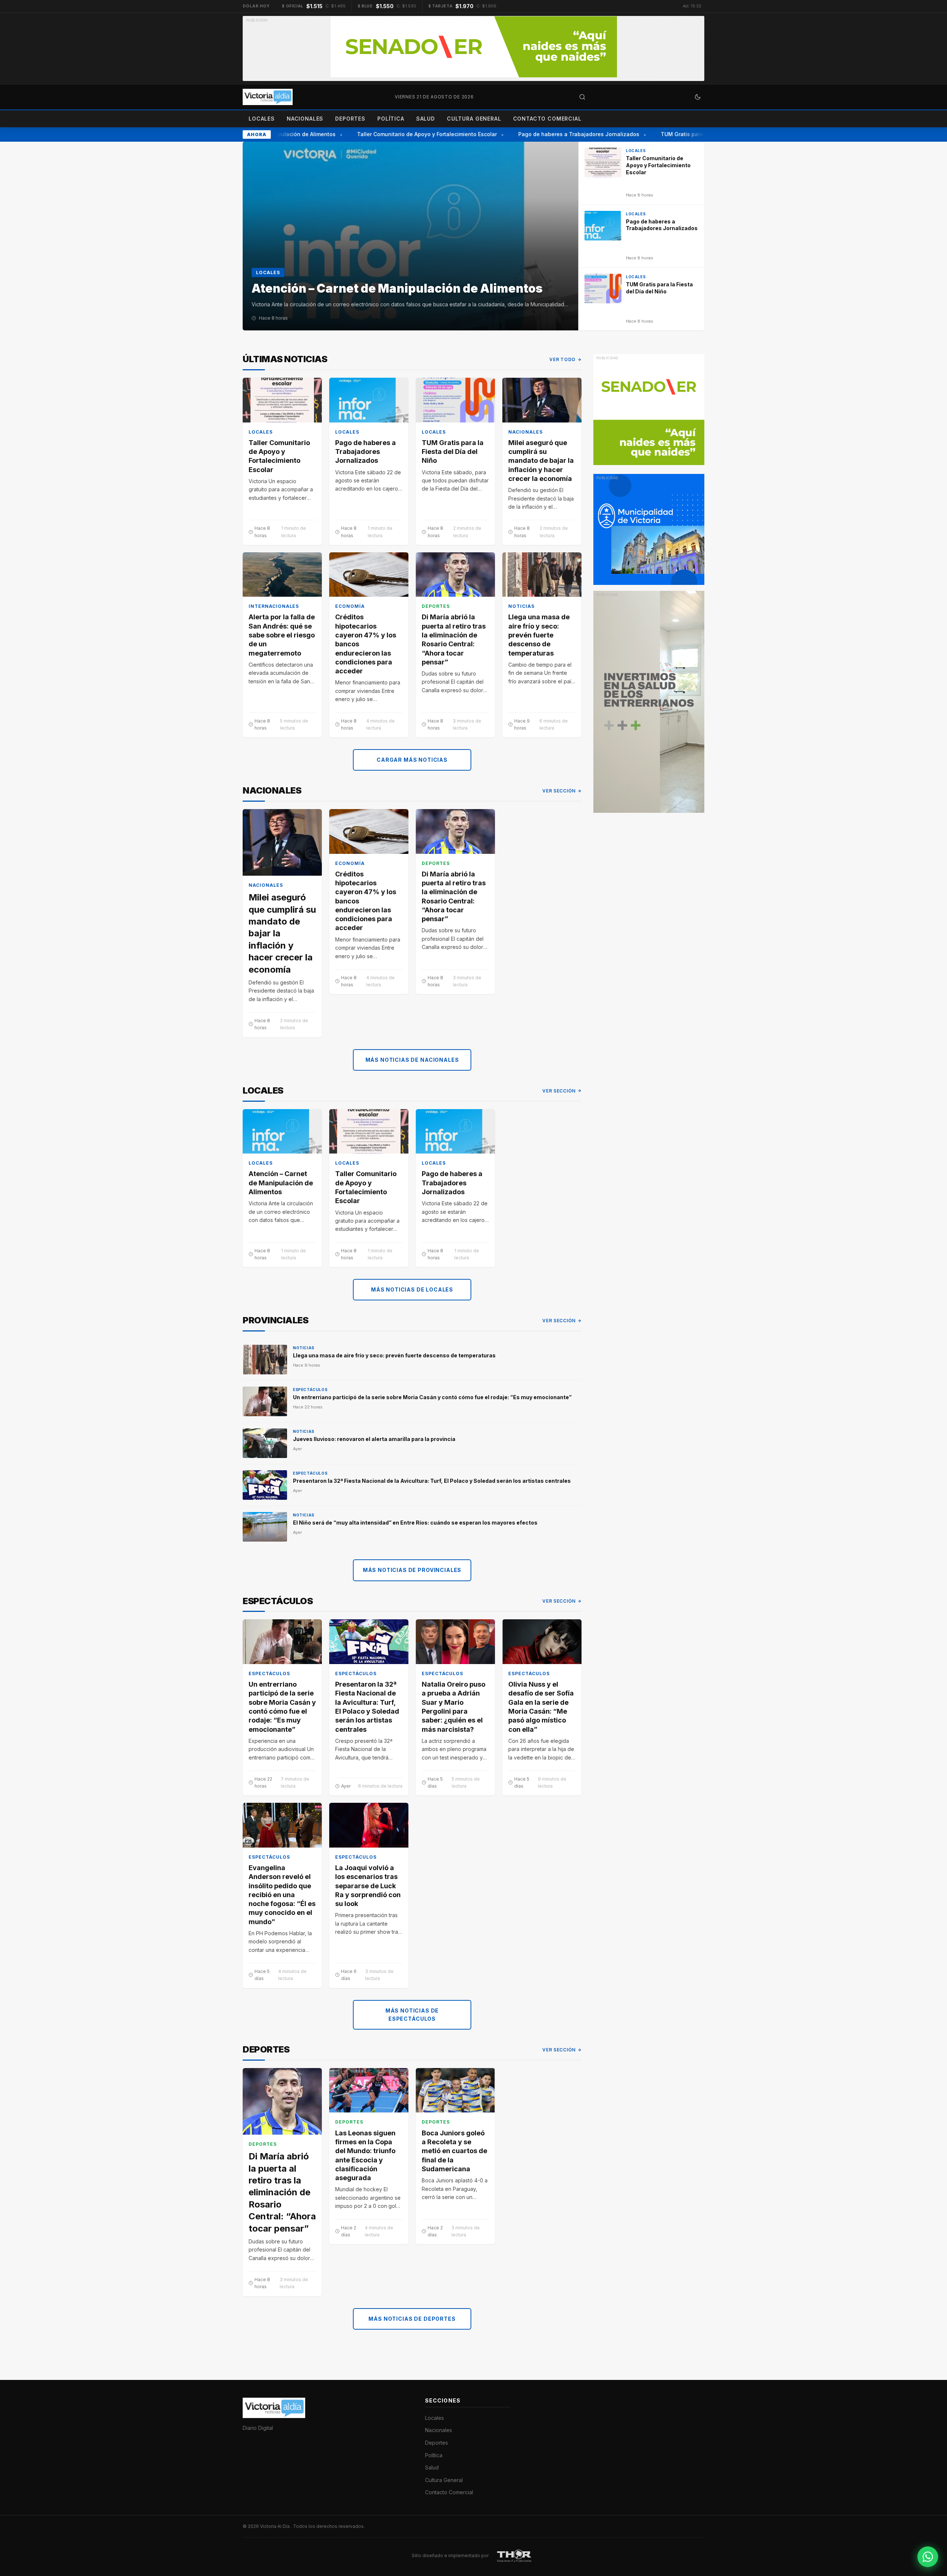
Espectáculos (310, 1390)
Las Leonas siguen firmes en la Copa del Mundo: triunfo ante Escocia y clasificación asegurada (365, 2155)
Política (391, 119)
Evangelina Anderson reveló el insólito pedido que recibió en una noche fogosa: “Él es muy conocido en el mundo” (282, 1895)
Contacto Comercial (547, 119)
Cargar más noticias (412, 760)
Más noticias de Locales (412, 1289)
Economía (350, 606)
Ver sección (559, 791)
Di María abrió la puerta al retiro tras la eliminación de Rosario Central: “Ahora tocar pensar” (454, 639)
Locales (262, 119)
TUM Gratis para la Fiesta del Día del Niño (692, 134)
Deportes (350, 119)
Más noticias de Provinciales (412, 1570)
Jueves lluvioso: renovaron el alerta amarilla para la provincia (374, 1439)
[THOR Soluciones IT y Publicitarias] (514, 2555)
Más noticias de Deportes (412, 2319)
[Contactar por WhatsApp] (928, 2557)
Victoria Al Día (275, 2526)
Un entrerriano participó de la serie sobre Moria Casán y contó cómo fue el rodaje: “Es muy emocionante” (432, 1397)
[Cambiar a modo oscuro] (698, 97)
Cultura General (474, 119)
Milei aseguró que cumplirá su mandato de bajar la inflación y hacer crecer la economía (541, 461)
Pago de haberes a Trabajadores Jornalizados (556, 134)
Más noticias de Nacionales (412, 1060)
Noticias (521, 606)
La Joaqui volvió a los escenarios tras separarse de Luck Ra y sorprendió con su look (368, 1886)
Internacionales (274, 606)
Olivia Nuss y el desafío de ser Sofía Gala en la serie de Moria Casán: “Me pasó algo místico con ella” (541, 1707)
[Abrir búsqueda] (582, 97)
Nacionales (305, 119)
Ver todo (562, 359)
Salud (426, 119)
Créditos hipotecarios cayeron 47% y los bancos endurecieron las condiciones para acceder (366, 644)
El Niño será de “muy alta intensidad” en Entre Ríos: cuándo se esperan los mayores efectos (415, 1523)
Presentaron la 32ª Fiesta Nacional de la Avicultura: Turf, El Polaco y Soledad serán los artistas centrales (432, 1481)
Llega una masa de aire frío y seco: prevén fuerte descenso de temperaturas (539, 635)
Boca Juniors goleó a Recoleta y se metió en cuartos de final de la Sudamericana (454, 2151)
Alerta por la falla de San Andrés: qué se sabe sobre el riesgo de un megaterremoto (282, 635)
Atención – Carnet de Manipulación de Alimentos (281, 1183)
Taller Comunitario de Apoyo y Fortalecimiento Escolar (404, 134)
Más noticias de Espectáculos (412, 2015)
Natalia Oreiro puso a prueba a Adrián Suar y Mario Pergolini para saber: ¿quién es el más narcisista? (454, 1707)
